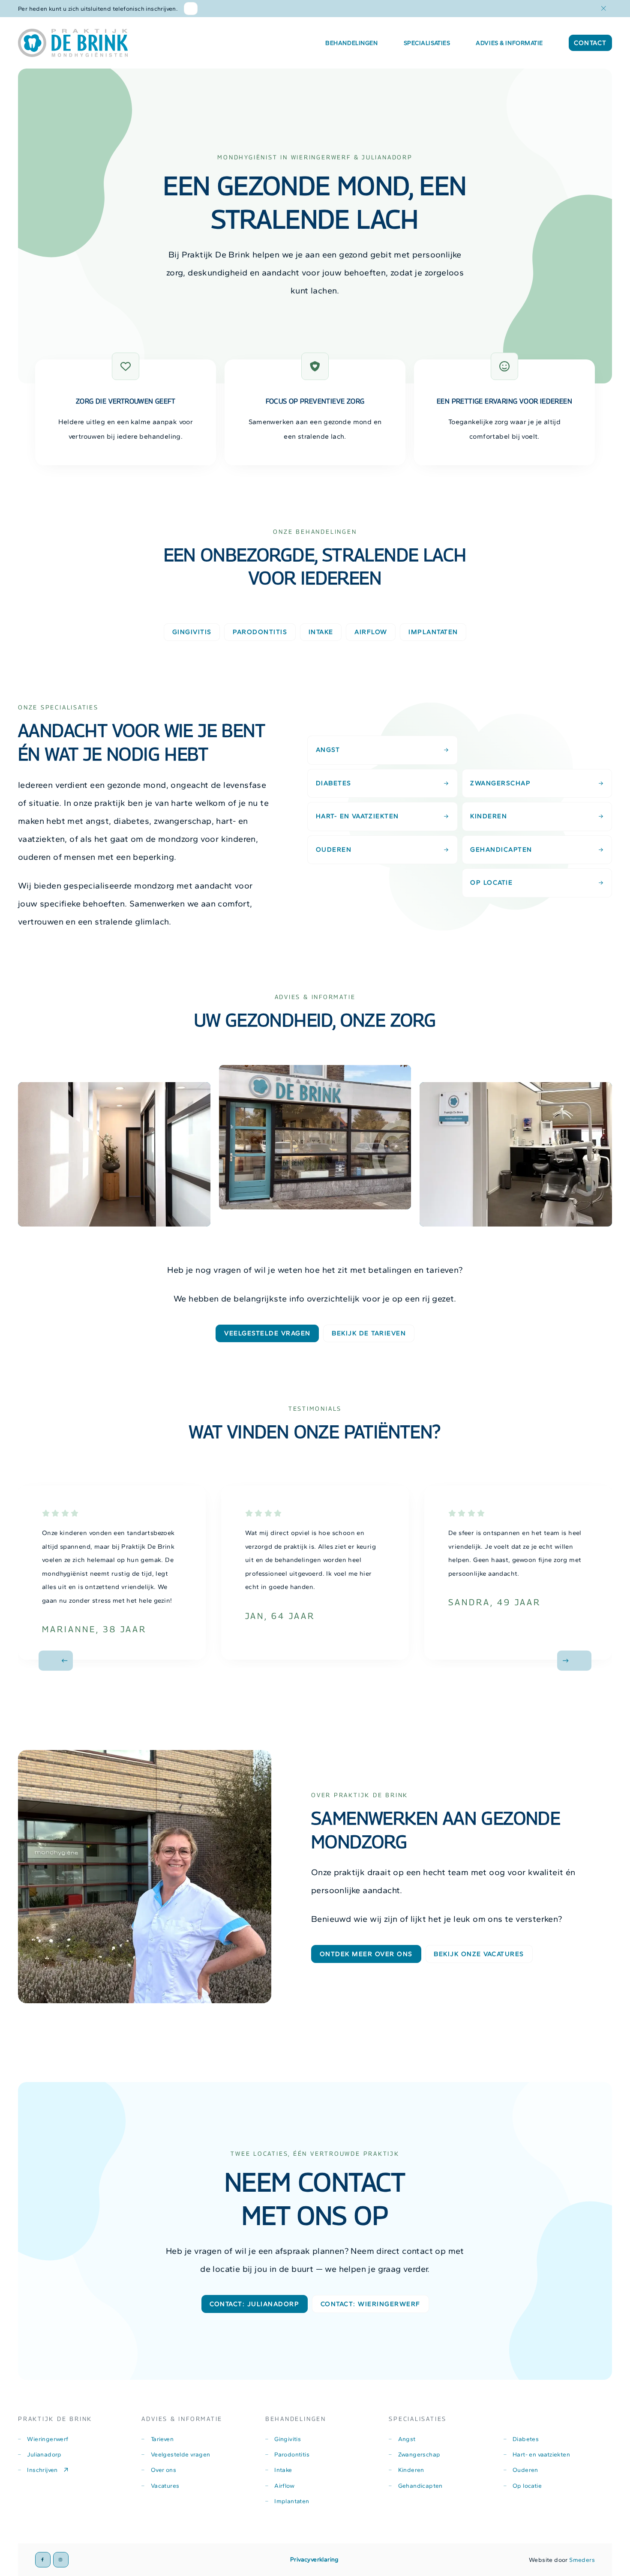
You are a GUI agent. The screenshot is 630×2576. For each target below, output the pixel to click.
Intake (283, 2470)
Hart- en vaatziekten (357, 816)
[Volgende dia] (574, 1661)
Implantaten (292, 2501)
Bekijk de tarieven (369, 1333)
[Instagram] (61, 2560)
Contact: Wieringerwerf (370, 2304)
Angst (328, 749)
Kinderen (489, 816)
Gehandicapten (501, 849)
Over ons (163, 2470)
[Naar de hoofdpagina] (73, 43)
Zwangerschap (500, 783)
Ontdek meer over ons (366, 1954)
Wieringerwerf (48, 2439)
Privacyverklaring (315, 2559)
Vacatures (165, 2486)
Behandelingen (351, 43)
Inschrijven (42, 2470)
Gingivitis (288, 2439)
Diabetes (334, 783)
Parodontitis (292, 2454)
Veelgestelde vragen (267, 1333)
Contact (590, 43)
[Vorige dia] (56, 1661)
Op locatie (491, 882)
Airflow (284, 2486)
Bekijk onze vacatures (479, 1954)
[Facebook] (43, 2560)
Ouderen (334, 849)
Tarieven (162, 2439)
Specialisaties (427, 43)
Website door (562, 2560)
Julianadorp (44, 2454)
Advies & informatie (509, 43)
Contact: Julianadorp (254, 2304)
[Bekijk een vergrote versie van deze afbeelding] (114, 1154)
